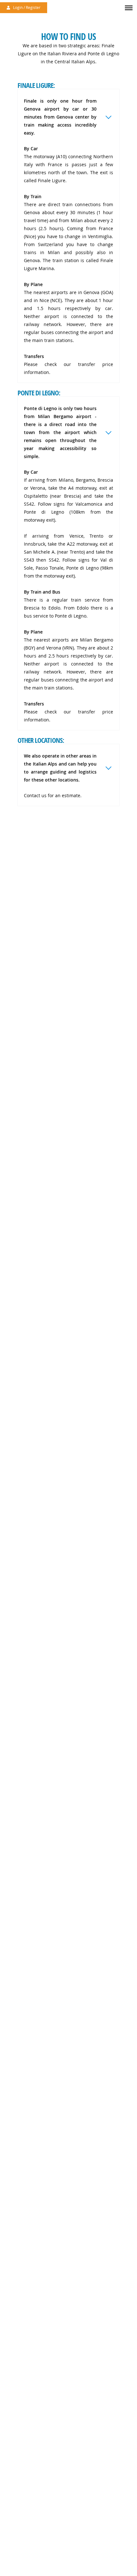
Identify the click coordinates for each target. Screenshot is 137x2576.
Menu (128, 4)
